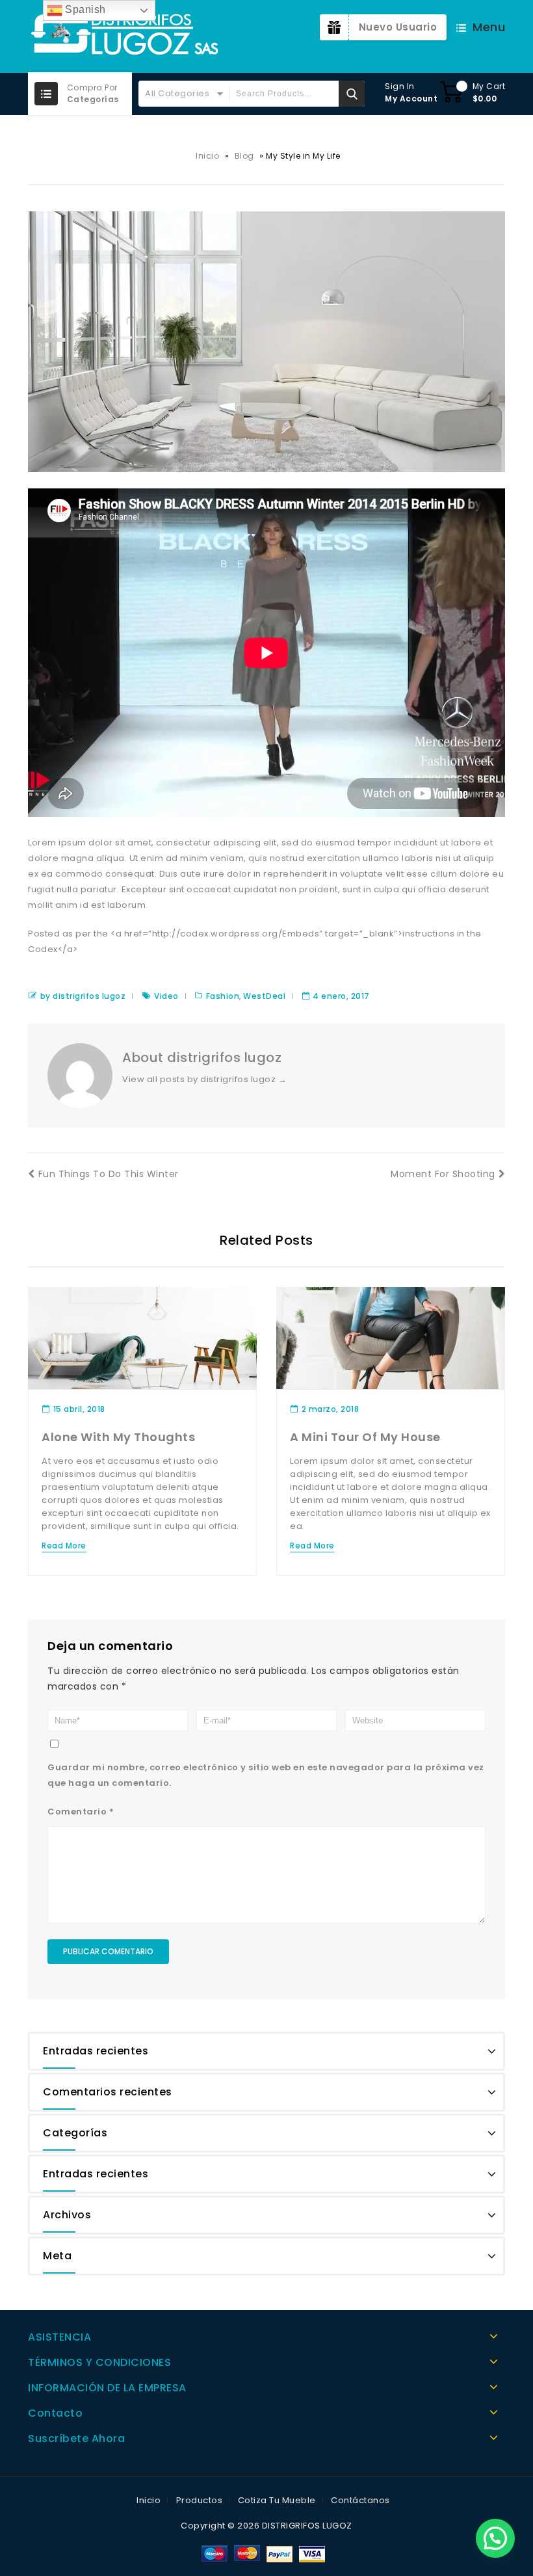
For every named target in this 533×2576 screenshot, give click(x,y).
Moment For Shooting (443, 1174)
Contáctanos (360, 2500)
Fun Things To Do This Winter (109, 1174)
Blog (244, 156)
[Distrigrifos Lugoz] (125, 36)
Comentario (81, 1812)
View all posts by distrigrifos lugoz (204, 1079)
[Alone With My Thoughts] (142, 1337)
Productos (200, 2500)
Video (166, 996)
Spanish (84, 9)
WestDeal (264, 996)
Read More (64, 1546)
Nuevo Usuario (398, 27)
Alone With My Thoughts (118, 1437)
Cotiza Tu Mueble (277, 2500)
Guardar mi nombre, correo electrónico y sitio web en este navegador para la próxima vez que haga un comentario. (266, 1775)
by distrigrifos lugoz (83, 996)
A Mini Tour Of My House (365, 1437)
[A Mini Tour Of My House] (391, 1337)
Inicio (207, 156)
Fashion (223, 996)
